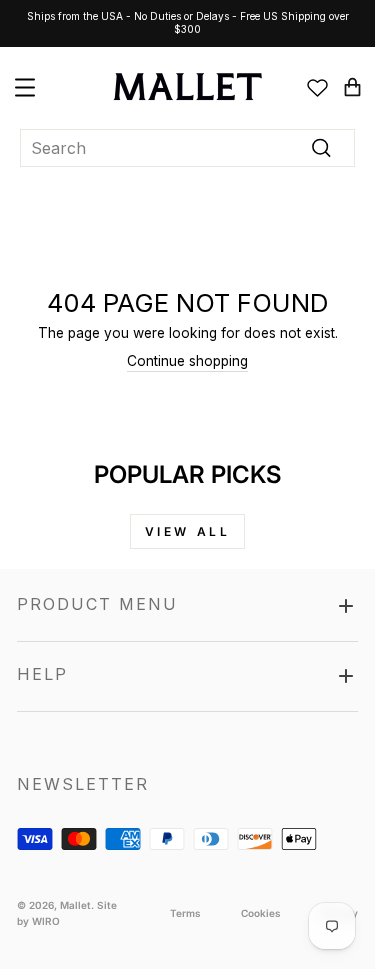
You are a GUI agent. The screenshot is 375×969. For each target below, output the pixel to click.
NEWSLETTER (83, 784)
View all (188, 531)
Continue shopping (187, 361)
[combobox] (187, 148)
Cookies (261, 913)
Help (42, 674)
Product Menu (97, 604)
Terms (185, 913)
